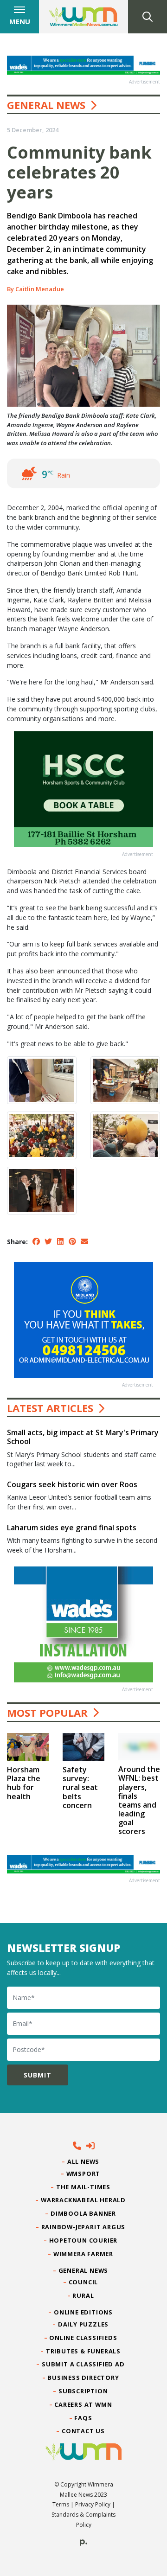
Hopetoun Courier (84, 2240)
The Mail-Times (83, 2187)
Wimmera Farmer (83, 2254)
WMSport (83, 2173)
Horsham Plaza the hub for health (24, 1783)
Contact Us (83, 2431)
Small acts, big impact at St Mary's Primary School (83, 1437)
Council (83, 2282)
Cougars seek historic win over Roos (72, 1484)
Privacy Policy (93, 2504)
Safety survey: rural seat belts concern (80, 1787)
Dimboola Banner (83, 2213)
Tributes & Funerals (83, 2351)
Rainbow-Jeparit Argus (84, 2227)
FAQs (83, 2418)
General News (46, 105)
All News (83, 2161)
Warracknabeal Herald (83, 2200)
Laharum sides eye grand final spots (72, 1528)
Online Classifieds (83, 2338)
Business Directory (83, 2378)
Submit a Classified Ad (83, 2364)
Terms (61, 2504)
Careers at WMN (83, 2404)
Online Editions (83, 2312)
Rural (83, 2295)
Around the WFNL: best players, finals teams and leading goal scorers (139, 1800)
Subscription (83, 2391)
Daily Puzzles (83, 2324)
